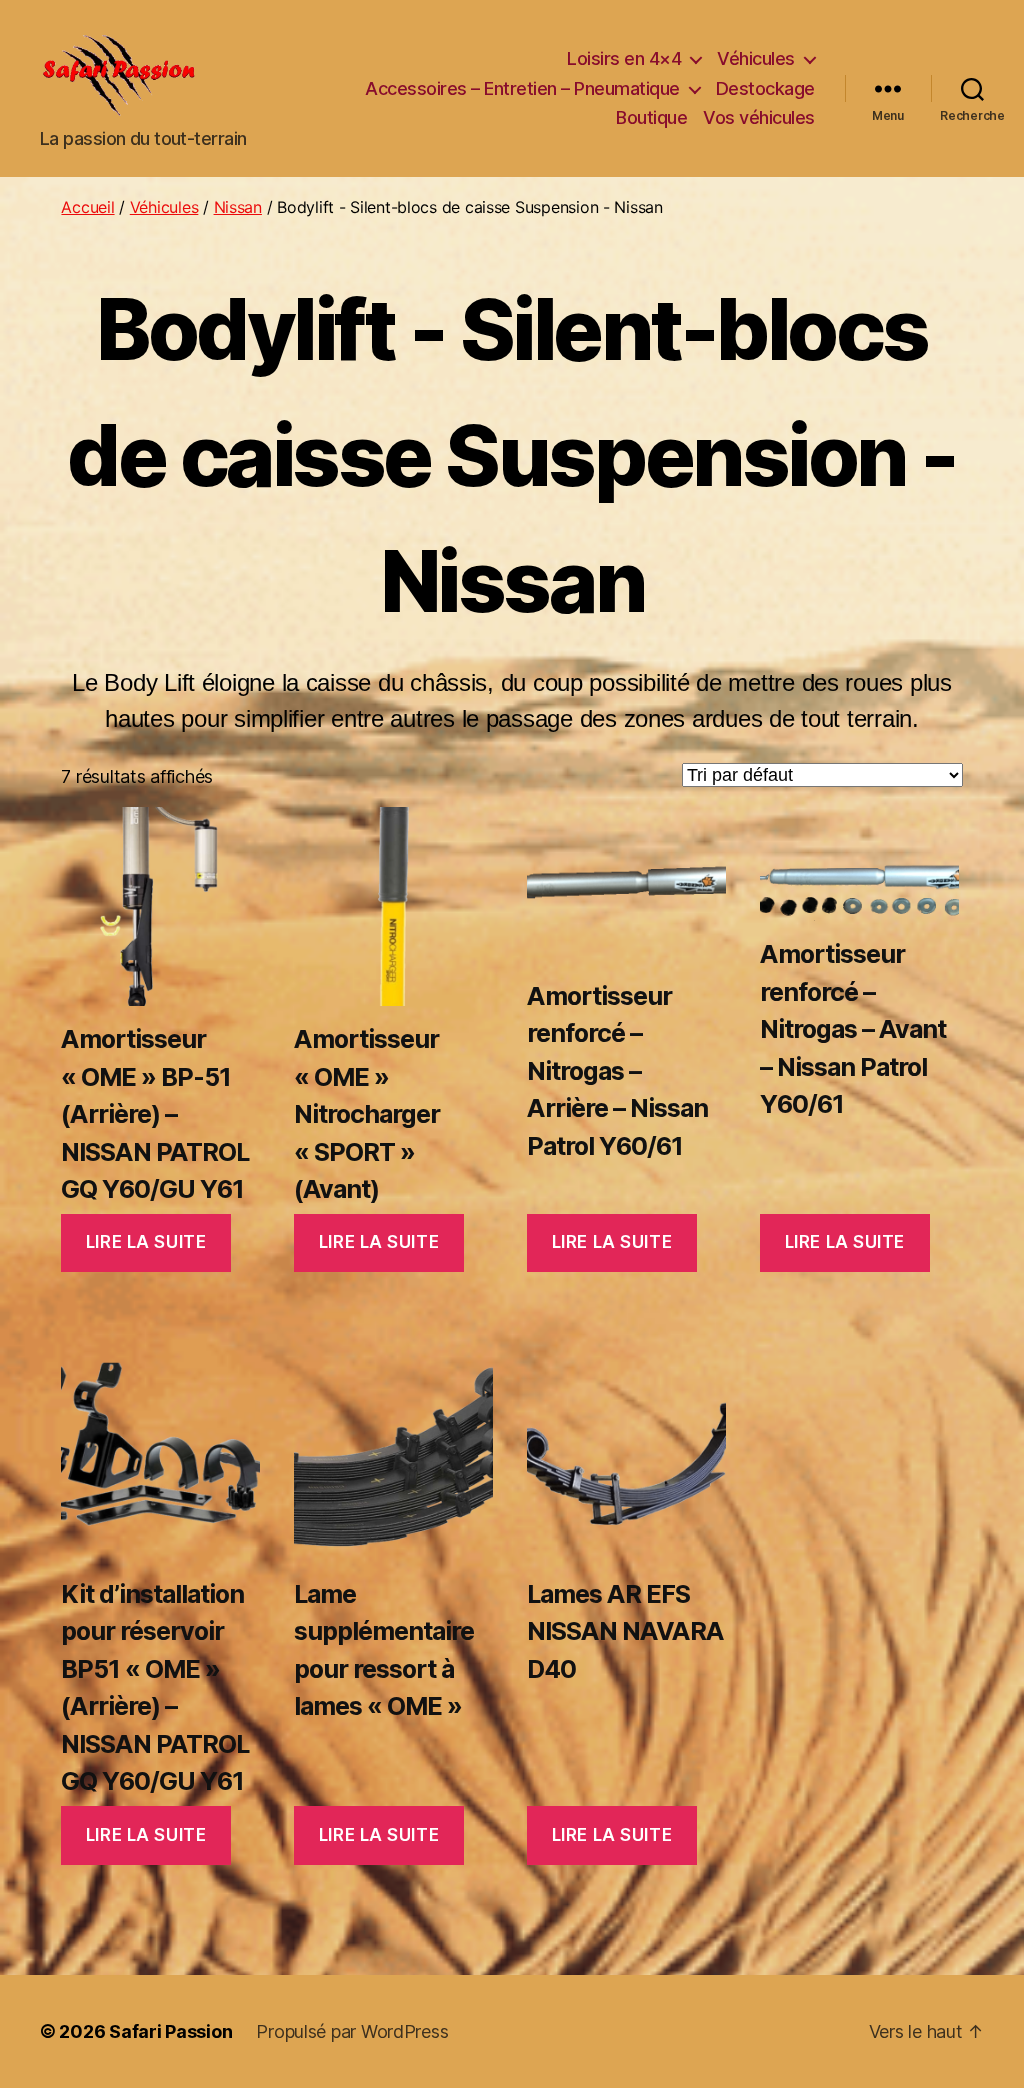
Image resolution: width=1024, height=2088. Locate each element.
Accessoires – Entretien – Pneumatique (522, 88)
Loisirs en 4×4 (624, 58)
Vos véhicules (759, 117)
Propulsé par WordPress (352, 2031)
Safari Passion (170, 2031)
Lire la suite (146, 1242)
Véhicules (756, 58)
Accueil (87, 207)
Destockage (765, 88)
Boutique (651, 117)
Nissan (238, 207)
